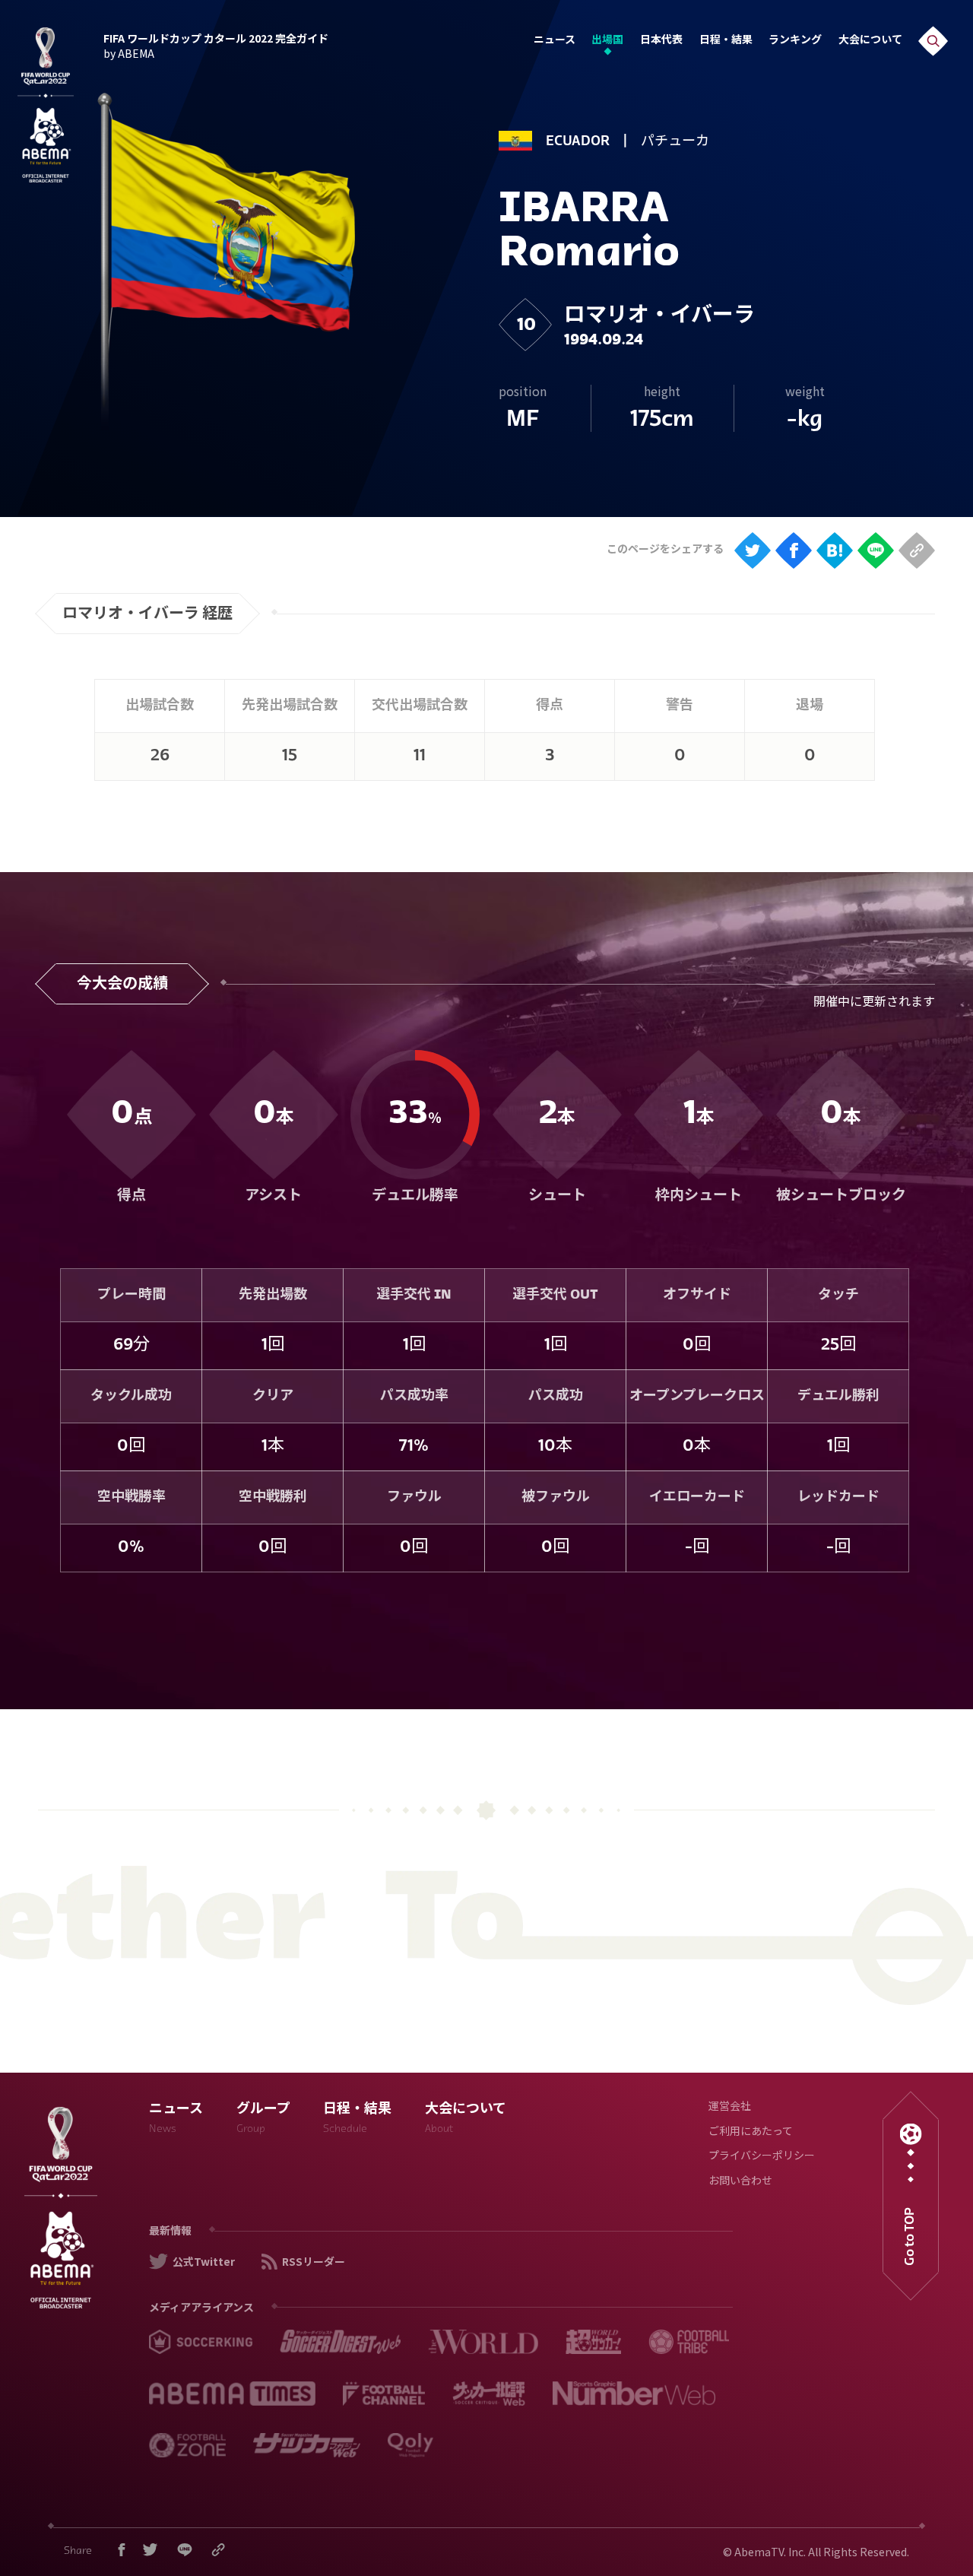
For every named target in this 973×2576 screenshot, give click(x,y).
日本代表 (661, 41)
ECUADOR (578, 142)
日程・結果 (726, 41)
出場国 (607, 41)
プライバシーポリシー (762, 2157)
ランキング (795, 41)
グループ (263, 2119)
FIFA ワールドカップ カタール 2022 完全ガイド (216, 44)
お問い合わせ (740, 2182)
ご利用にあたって (751, 2132)
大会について (870, 41)
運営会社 (730, 2107)
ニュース (555, 41)
